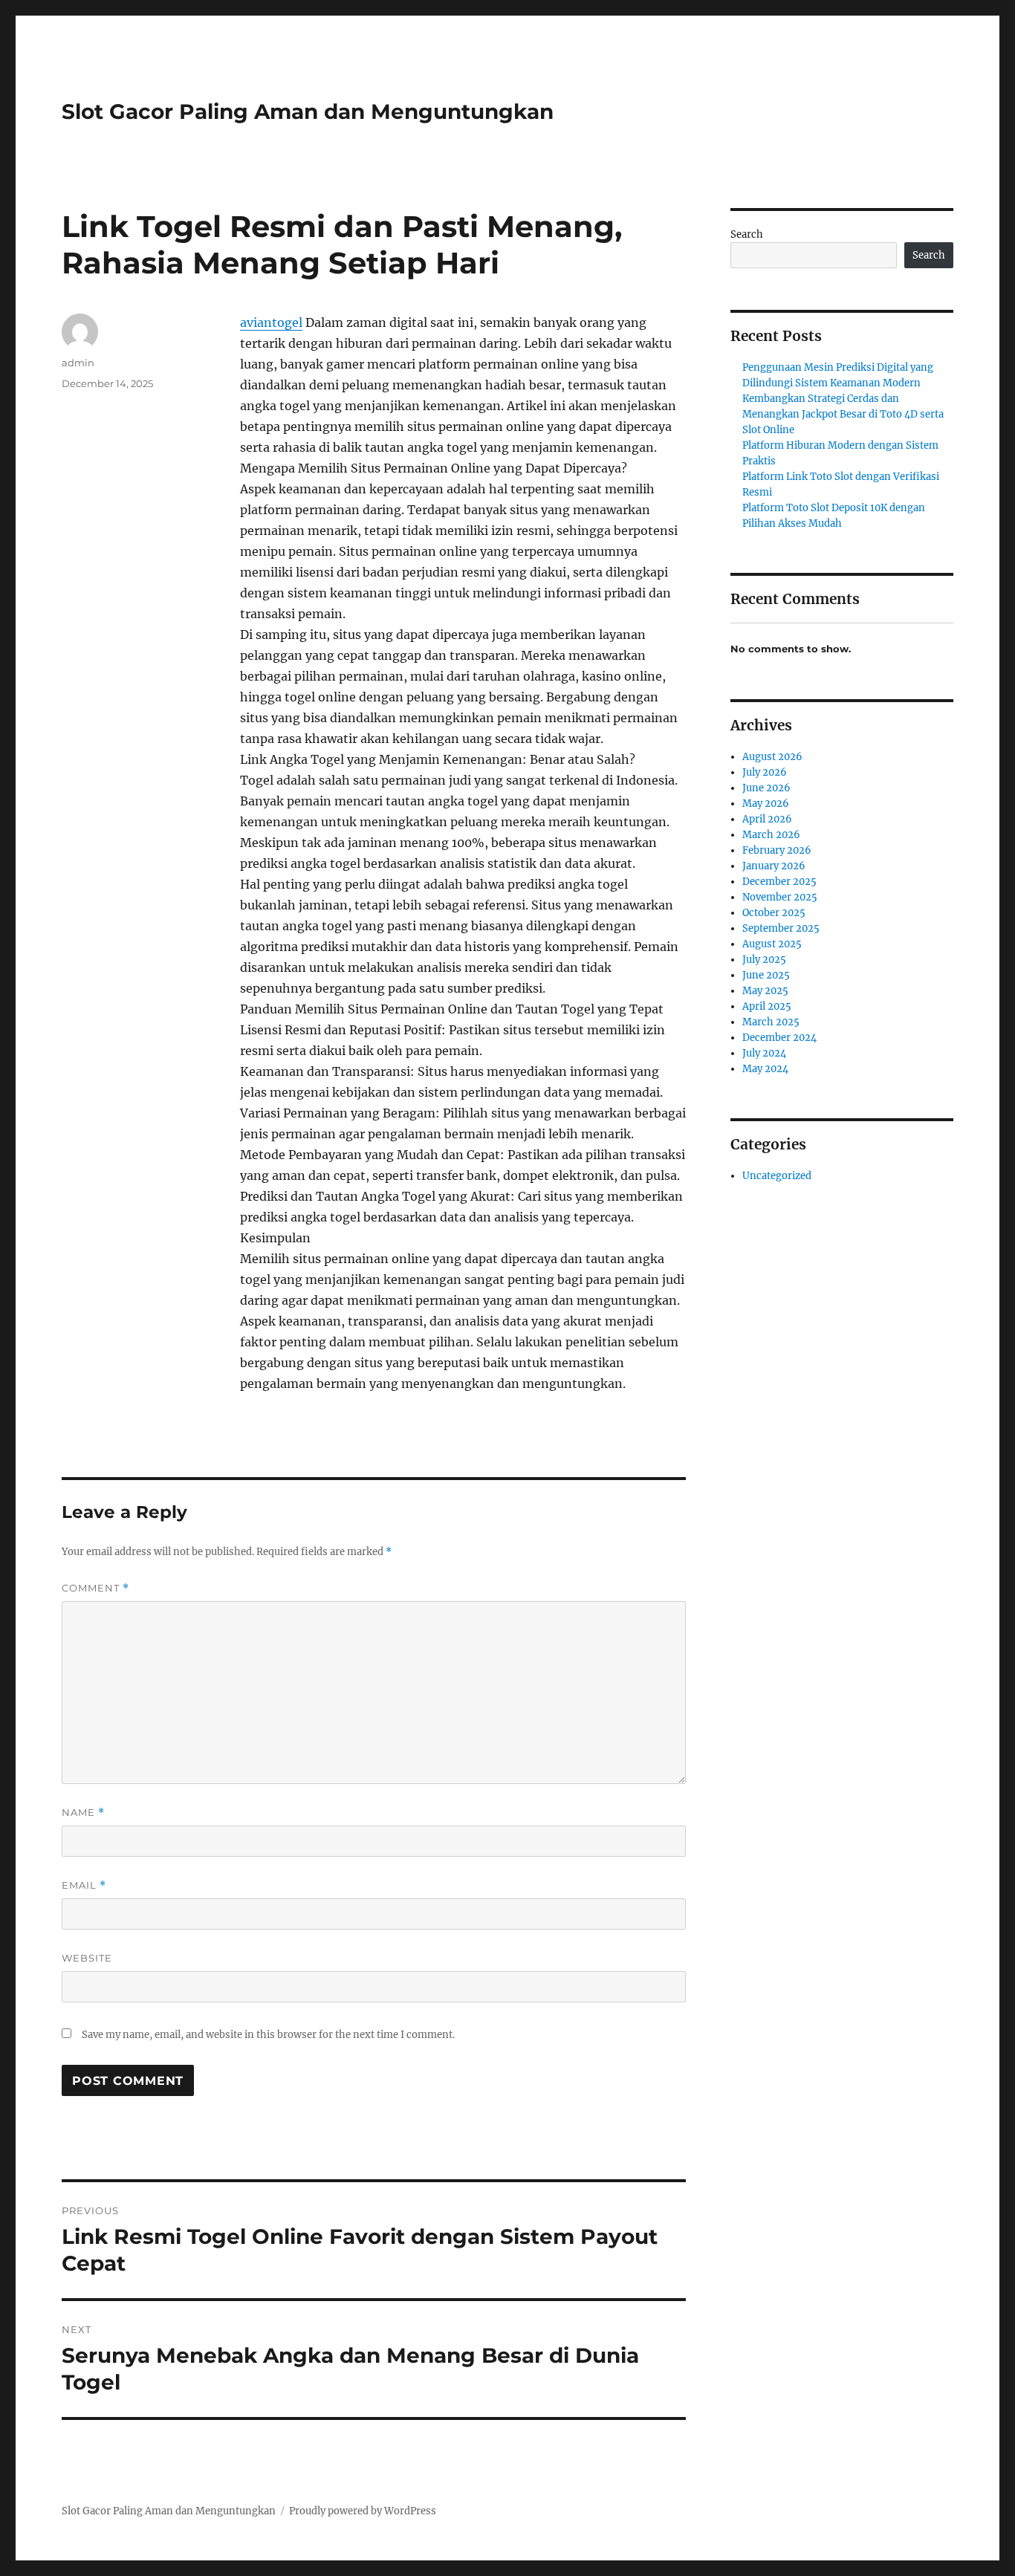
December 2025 (779, 882)
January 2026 (774, 866)
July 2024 (764, 1053)
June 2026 (766, 788)
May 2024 (765, 1069)
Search (747, 234)
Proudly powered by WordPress (363, 2511)
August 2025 (772, 944)
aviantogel (271, 322)
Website (87, 1958)
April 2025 (767, 1006)
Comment (95, 1588)
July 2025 (764, 960)
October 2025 (774, 913)
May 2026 (766, 804)
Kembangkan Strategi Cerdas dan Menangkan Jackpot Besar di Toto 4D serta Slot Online (843, 414)
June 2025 (766, 975)
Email (84, 1885)
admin (78, 363)
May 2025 (765, 991)
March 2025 (771, 1022)
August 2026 (772, 757)
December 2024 (779, 1038)
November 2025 (780, 897)
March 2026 (771, 835)
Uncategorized (777, 1176)
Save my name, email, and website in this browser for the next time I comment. (268, 2035)
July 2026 (765, 772)
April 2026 (767, 819)
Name (83, 1813)
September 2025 (781, 928)
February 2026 (777, 850)
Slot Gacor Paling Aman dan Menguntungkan (308, 111)
